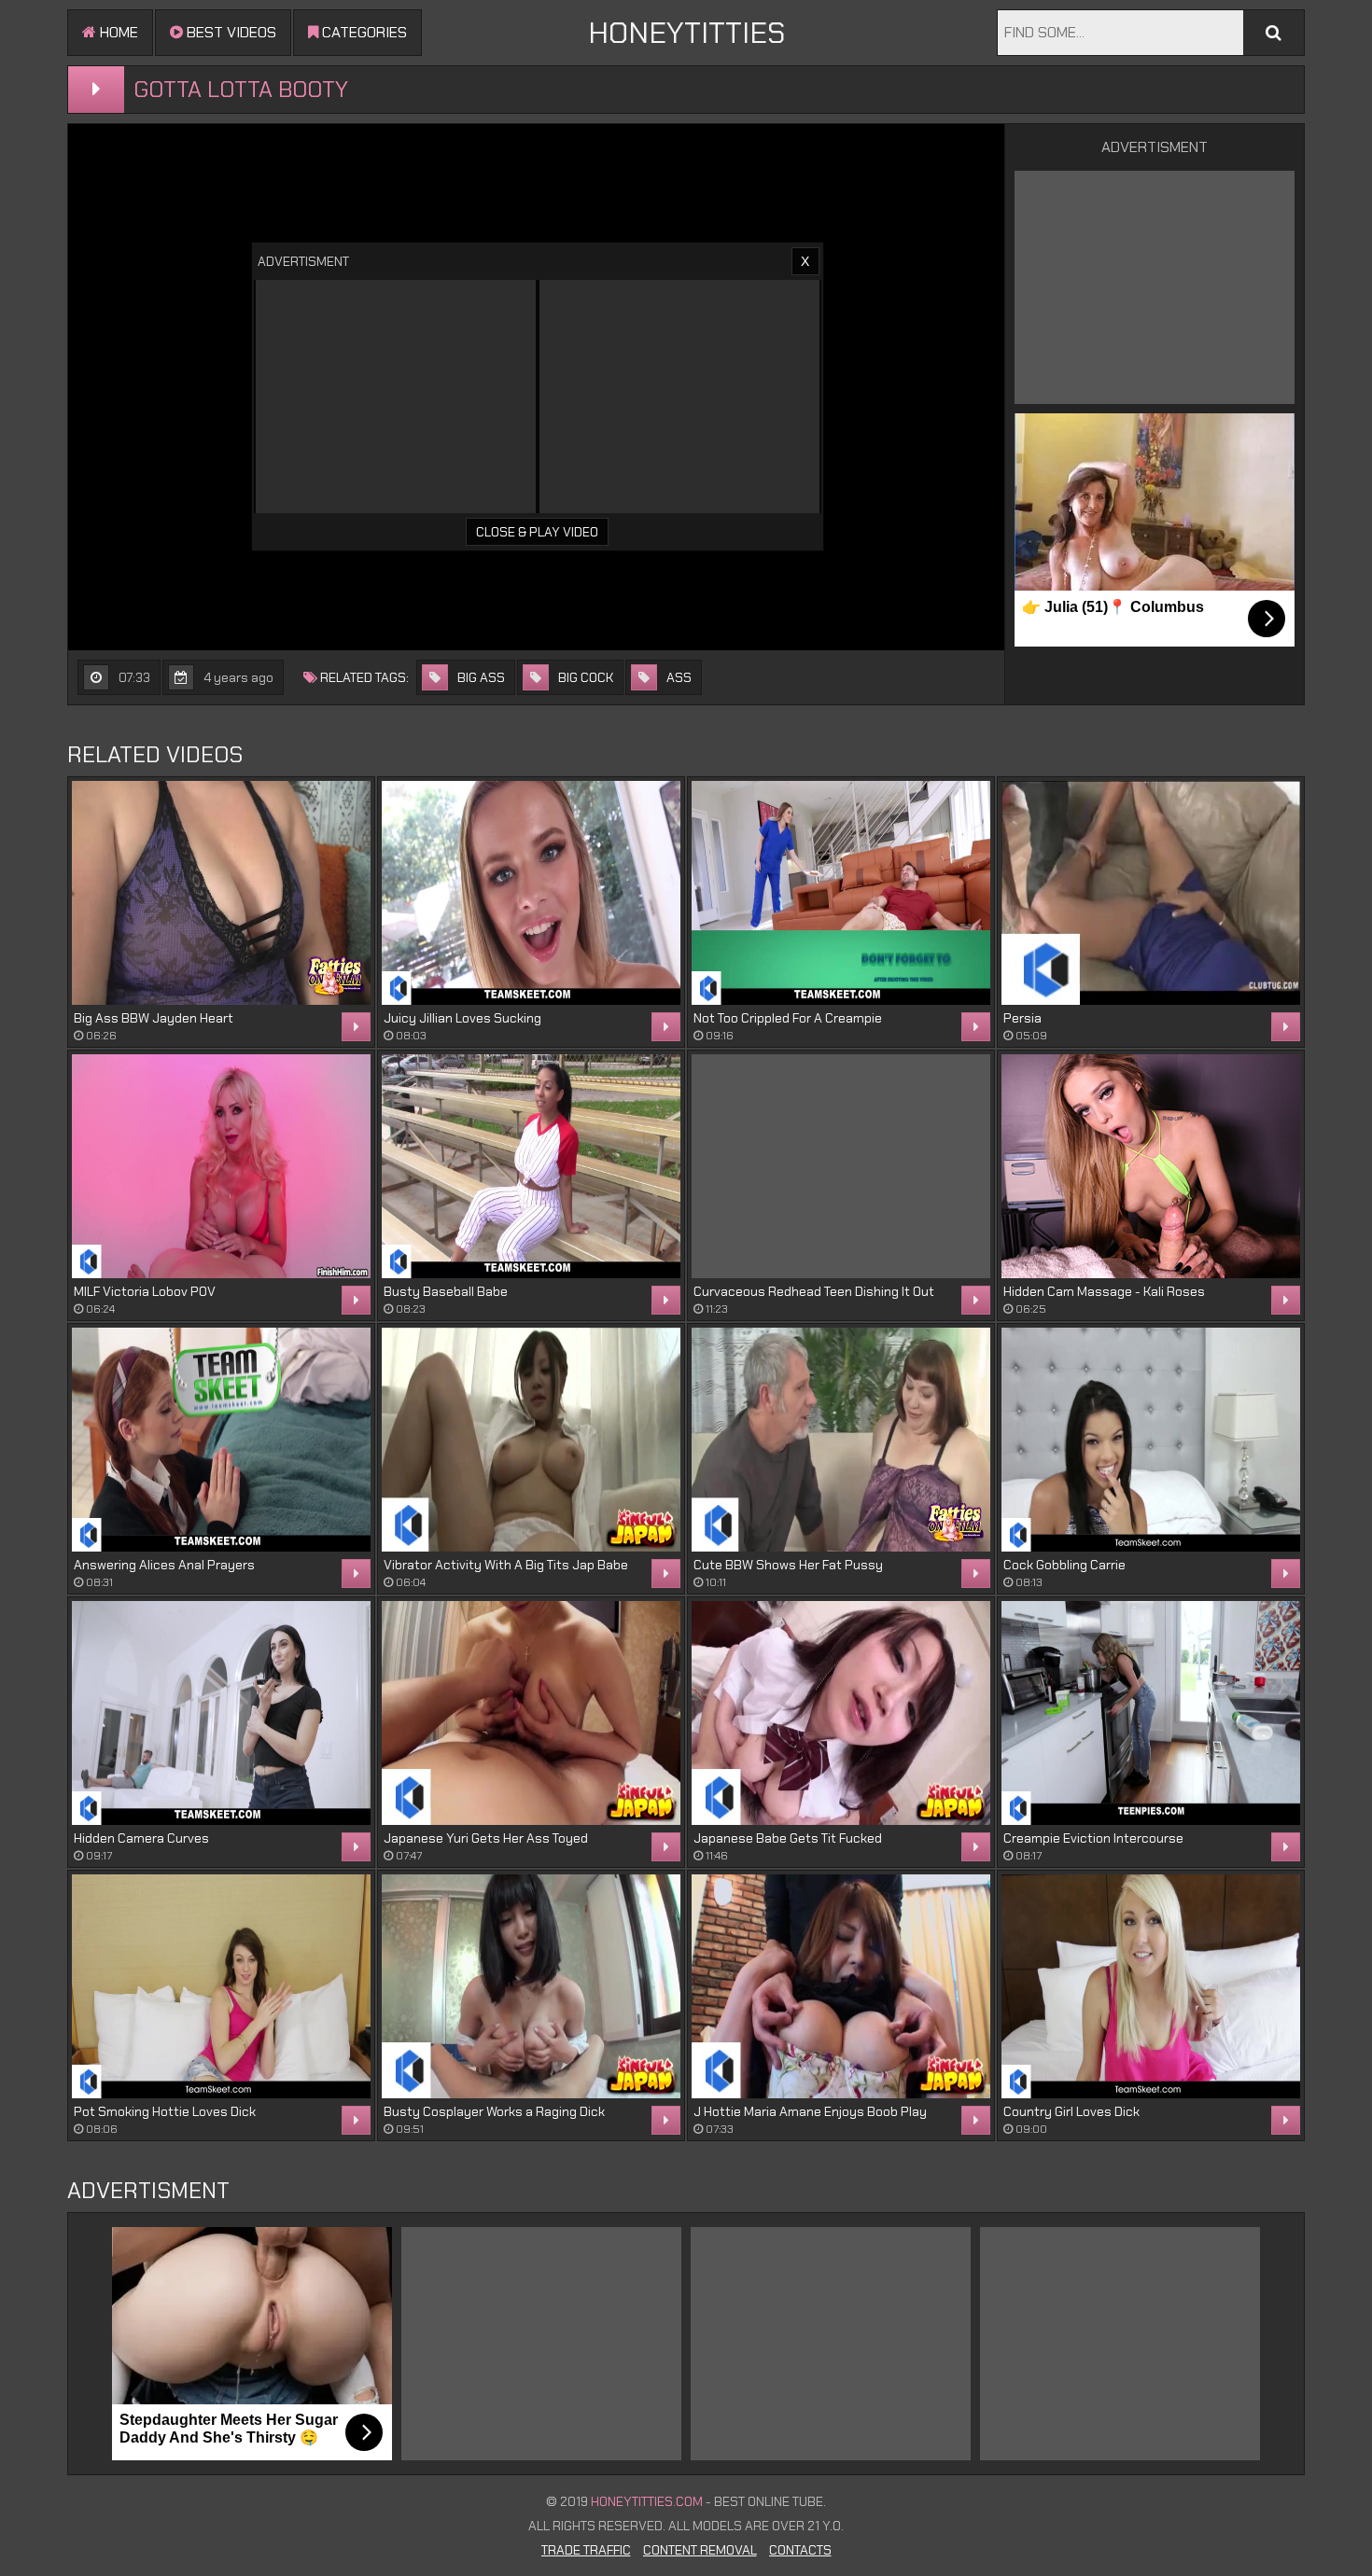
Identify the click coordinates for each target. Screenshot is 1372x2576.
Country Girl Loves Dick (1071, 2111)
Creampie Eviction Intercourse (1093, 1838)
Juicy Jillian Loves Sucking (462, 1018)
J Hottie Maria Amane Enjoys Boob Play (810, 2111)
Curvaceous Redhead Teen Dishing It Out (814, 1291)
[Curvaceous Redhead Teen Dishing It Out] (841, 1166)
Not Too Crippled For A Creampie (788, 1018)
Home (117, 32)
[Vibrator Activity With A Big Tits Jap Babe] (531, 1440)
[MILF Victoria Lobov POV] (221, 1166)
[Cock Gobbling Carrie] (1151, 1440)
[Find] (1274, 33)
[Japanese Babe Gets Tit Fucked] (841, 1713)
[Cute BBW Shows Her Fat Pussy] (841, 1440)
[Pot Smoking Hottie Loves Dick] (221, 1986)
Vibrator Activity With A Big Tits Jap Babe (506, 1565)
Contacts (800, 2550)
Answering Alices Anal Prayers (164, 1565)
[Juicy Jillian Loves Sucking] (531, 893)
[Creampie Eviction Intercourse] (1151, 1713)
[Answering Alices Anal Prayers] (221, 1440)
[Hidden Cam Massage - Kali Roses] (1151, 1166)
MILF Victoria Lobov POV (145, 1291)
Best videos (230, 32)
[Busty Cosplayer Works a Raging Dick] (531, 1986)
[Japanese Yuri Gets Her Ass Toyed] (531, 1713)
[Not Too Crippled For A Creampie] (841, 893)
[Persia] (1151, 893)
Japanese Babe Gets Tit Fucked (788, 1838)
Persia (1022, 1018)
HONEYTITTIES (686, 33)
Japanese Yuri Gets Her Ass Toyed (486, 1838)
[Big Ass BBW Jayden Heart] (221, 893)
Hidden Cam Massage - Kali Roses (1104, 1291)
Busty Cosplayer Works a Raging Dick (494, 2111)
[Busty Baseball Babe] (531, 1166)
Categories (363, 32)
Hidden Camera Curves (141, 1838)
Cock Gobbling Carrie (1064, 1565)
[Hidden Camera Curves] (221, 1713)
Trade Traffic (586, 2550)
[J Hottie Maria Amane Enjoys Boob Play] (841, 1986)
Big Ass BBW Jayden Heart (154, 1018)
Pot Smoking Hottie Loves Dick (165, 2111)
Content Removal (700, 2550)
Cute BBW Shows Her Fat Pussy (788, 1565)
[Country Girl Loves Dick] (1151, 1986)
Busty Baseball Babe (446, 1291)
